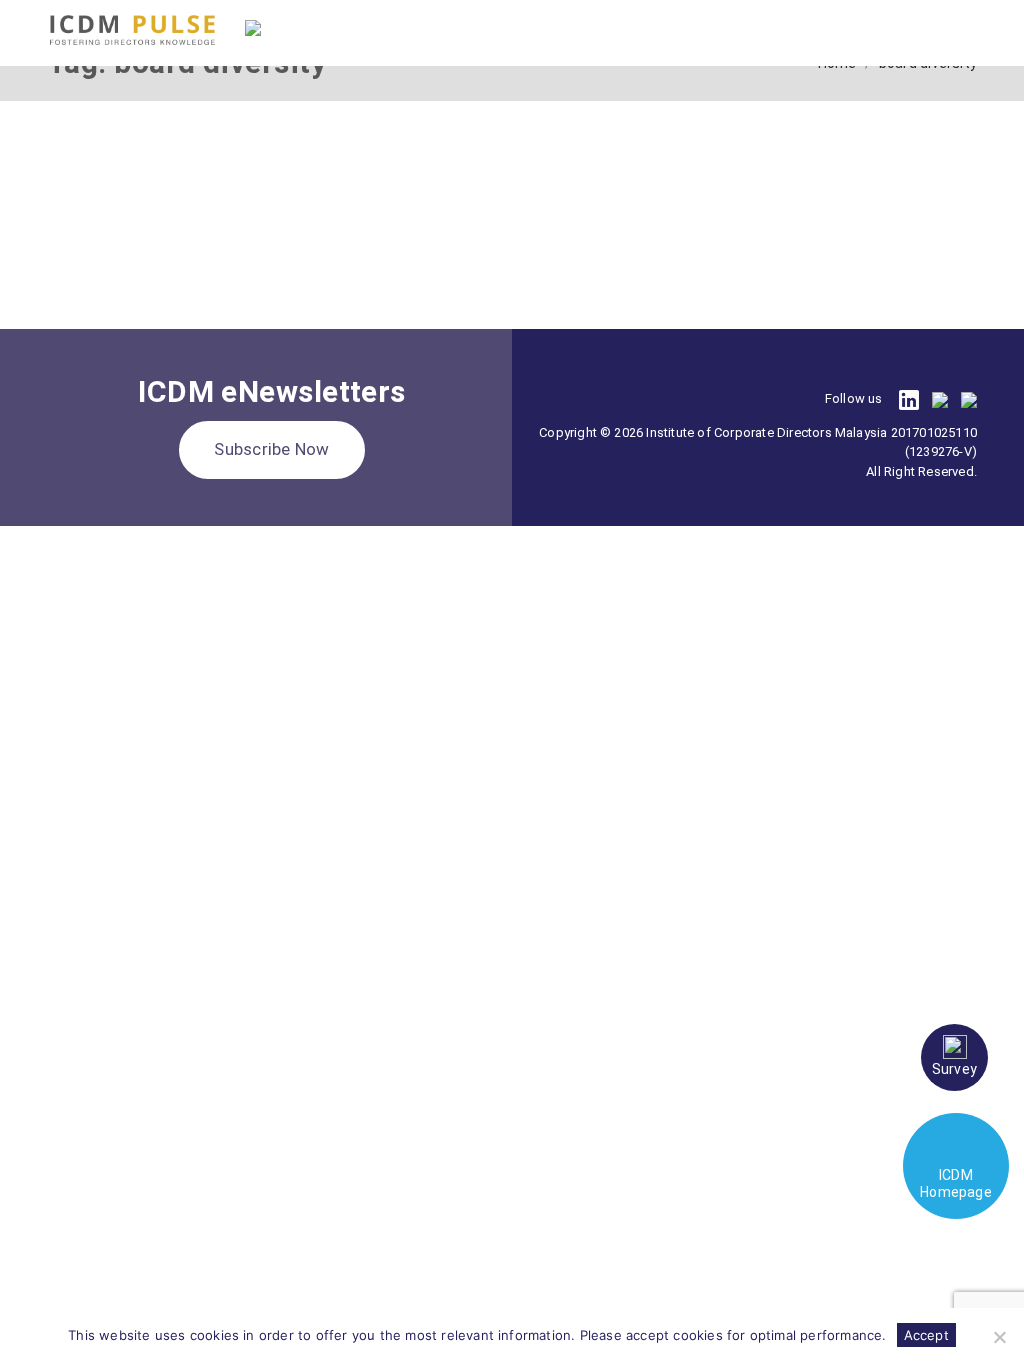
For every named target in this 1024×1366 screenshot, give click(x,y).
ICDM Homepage (956, 1183)
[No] (999, 1337)
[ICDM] (132, 30)
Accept (926, 1335)
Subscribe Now (271, 449)
